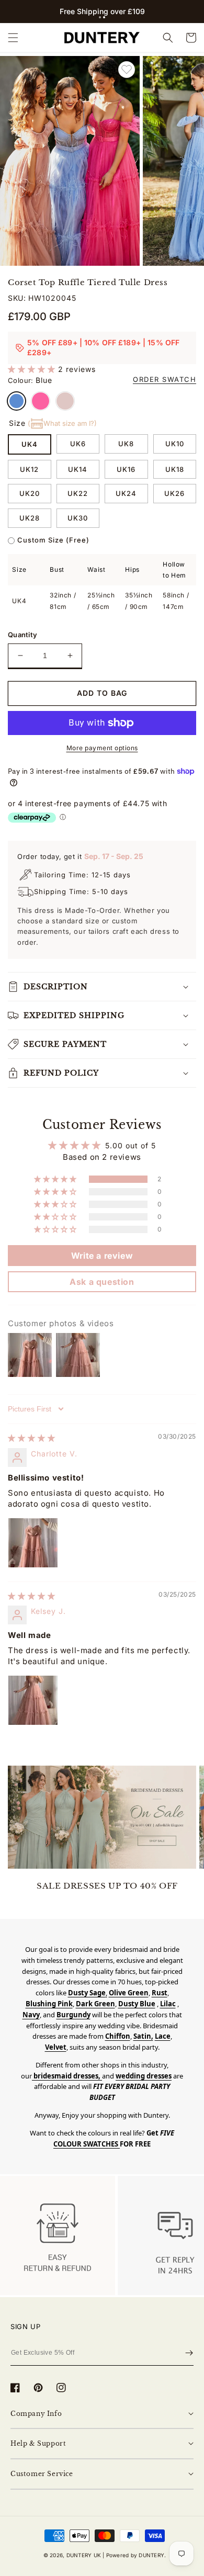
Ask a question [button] (102, 1282)
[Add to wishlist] (127, 70)
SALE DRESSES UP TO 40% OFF (107, 1886)
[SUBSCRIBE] (189, 2353)
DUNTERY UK (84, 2555)
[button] (100, 17)
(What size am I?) (62, 423)
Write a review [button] (102, 1256)
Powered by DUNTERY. (136, 2555)
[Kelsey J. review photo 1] (33, 1700)
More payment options (102, 748)
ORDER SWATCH (165, 379)
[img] (32, 1438)
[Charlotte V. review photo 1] (33, 1543)
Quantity (22, 635)
